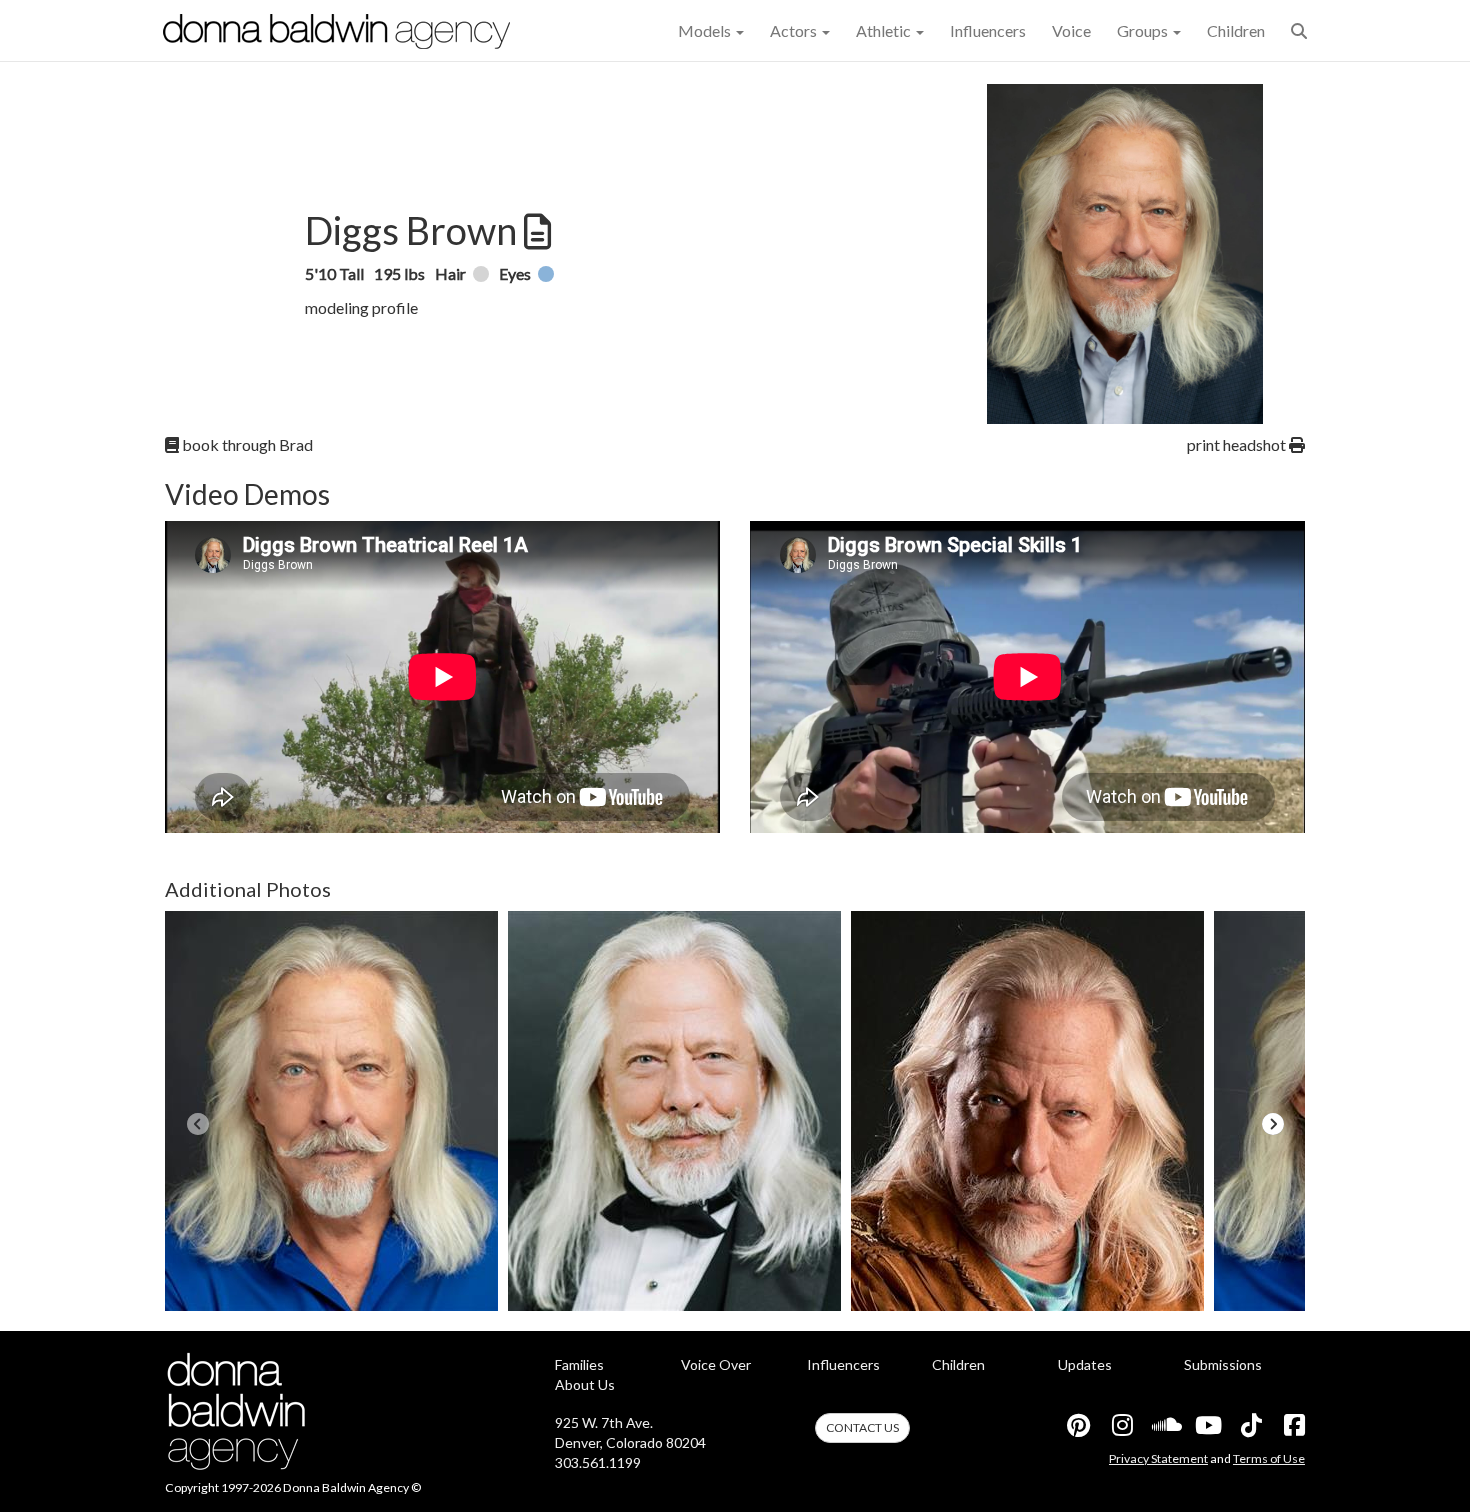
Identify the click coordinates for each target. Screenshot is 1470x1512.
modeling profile (361, 307)
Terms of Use (1269, 1458)
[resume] (535, 232)
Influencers (988, 30)
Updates (1085, 1364)
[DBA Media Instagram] (1121, 1425)
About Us (585, 1384)
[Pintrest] (1078, 1425)
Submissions (1223, 1364)
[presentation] (197, 1124)
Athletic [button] (885, 30)
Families (579, 1364)
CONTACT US (862, 1427)
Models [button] (706, 30)
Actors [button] (795, 30)
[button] (1299, 30)
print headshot (1238, 444)
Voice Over (716, 1364)
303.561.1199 (598, 1462)
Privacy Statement (1158, 1458)
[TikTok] (1250, 1425)
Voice (1071, 30)
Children (1236, 30)
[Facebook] (1293, 1425)
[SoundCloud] (1164, 1425)
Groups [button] (1144, 30)
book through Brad (246, 444)
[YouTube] (1207, 1425)
